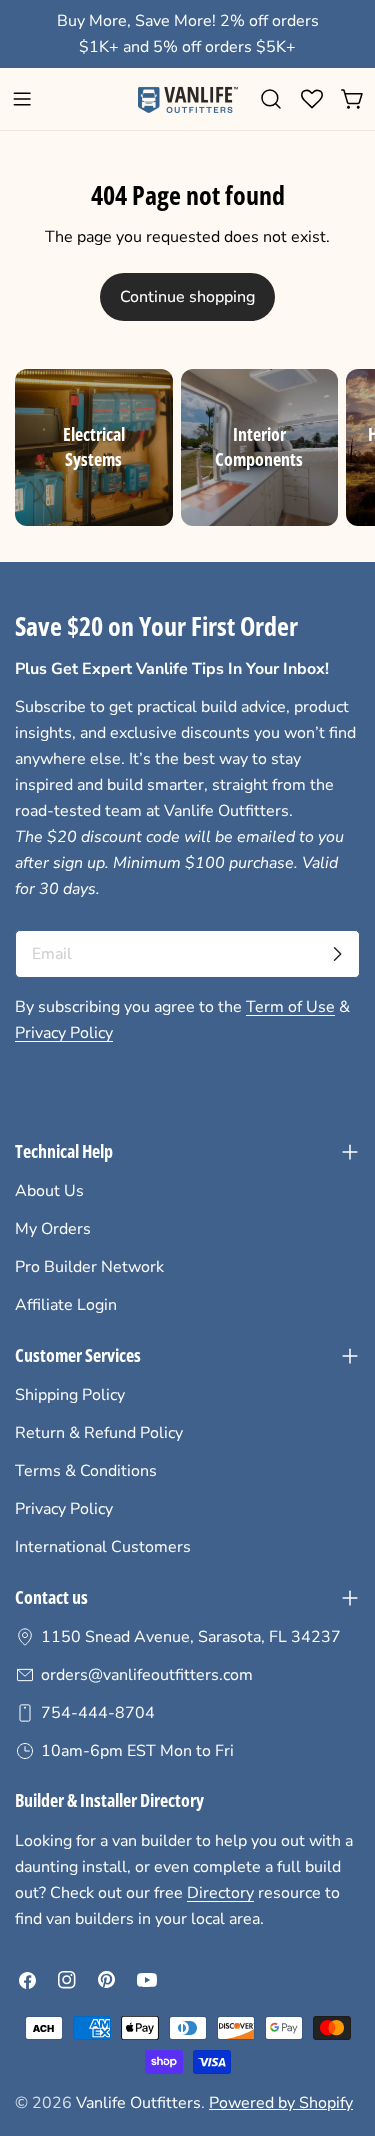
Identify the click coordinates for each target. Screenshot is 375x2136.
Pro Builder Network (89, 1267)
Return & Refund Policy (99, 1433)
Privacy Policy (64, 1033)
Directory (220, 1893)
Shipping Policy (70, 1395)
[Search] (271, 99)
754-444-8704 (98, 1713)
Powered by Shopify (281, 2103)
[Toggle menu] (22, 99)
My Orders (53, 1229)
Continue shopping (187, 297)
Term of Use (290, 1007)
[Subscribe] (337, 954)
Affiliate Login (66, 1305)
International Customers (103, 1547)
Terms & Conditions (86, 1471)
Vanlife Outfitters (138, 2103)
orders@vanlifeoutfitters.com (147, 1675)
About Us (49, 1191)
